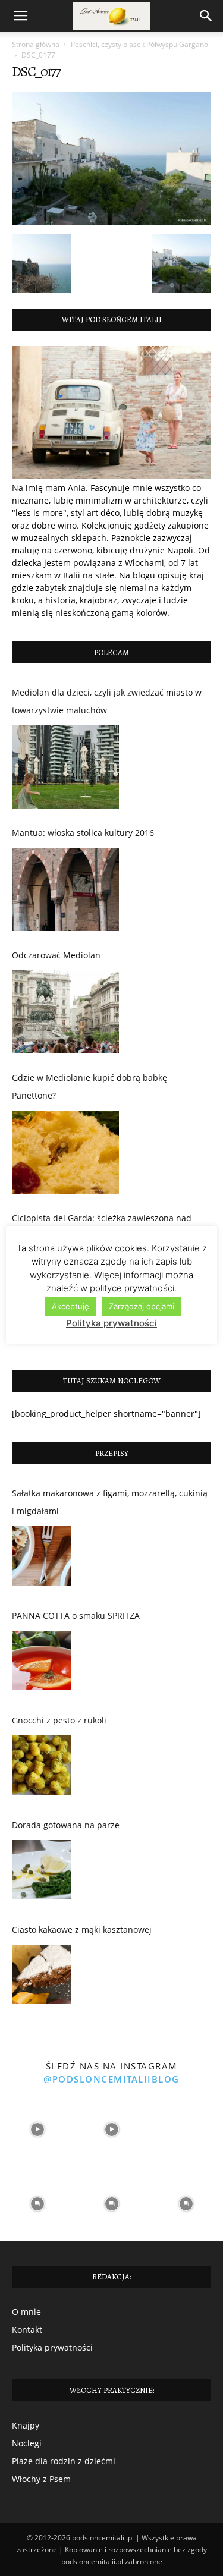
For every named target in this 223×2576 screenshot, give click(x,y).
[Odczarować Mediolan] (65, 1012)
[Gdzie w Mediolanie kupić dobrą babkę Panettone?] (65, 1152)
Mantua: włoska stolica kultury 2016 (83, 833)
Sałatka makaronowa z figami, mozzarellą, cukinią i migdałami (110, 1502)
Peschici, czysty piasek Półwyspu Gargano (139, 44)
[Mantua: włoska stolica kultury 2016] (65, 889)
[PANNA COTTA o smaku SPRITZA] (42, 1663)
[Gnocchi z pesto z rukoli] (42, 1768)
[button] (20, 16)
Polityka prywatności (52, 2347)
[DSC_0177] (111, 221)
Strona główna (36, 44)
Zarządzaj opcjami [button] (142, 1306)
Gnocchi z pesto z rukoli (59, 1720)
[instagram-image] (37, 2130)
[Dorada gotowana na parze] (42, 1873)
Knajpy (26, 2425)
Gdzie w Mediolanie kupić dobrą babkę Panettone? (89, 1086)
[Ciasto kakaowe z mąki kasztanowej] (42, 1977)
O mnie (26, 2312)
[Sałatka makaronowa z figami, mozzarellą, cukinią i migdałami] (42, 1559)
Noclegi (27, 2443)
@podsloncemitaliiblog (111, 2079)
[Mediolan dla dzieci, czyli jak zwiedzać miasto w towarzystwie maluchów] (65, 767)
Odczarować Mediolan (56, 955)
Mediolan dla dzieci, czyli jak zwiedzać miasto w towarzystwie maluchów (107, 701)
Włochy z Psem (41, 2479)
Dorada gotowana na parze (66, 1825)
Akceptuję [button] (70, 1306)
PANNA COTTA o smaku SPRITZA (76, 1616)
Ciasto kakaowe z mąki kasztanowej (82, 1929)
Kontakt (27, 2330)
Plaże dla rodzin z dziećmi (64, 2461)
